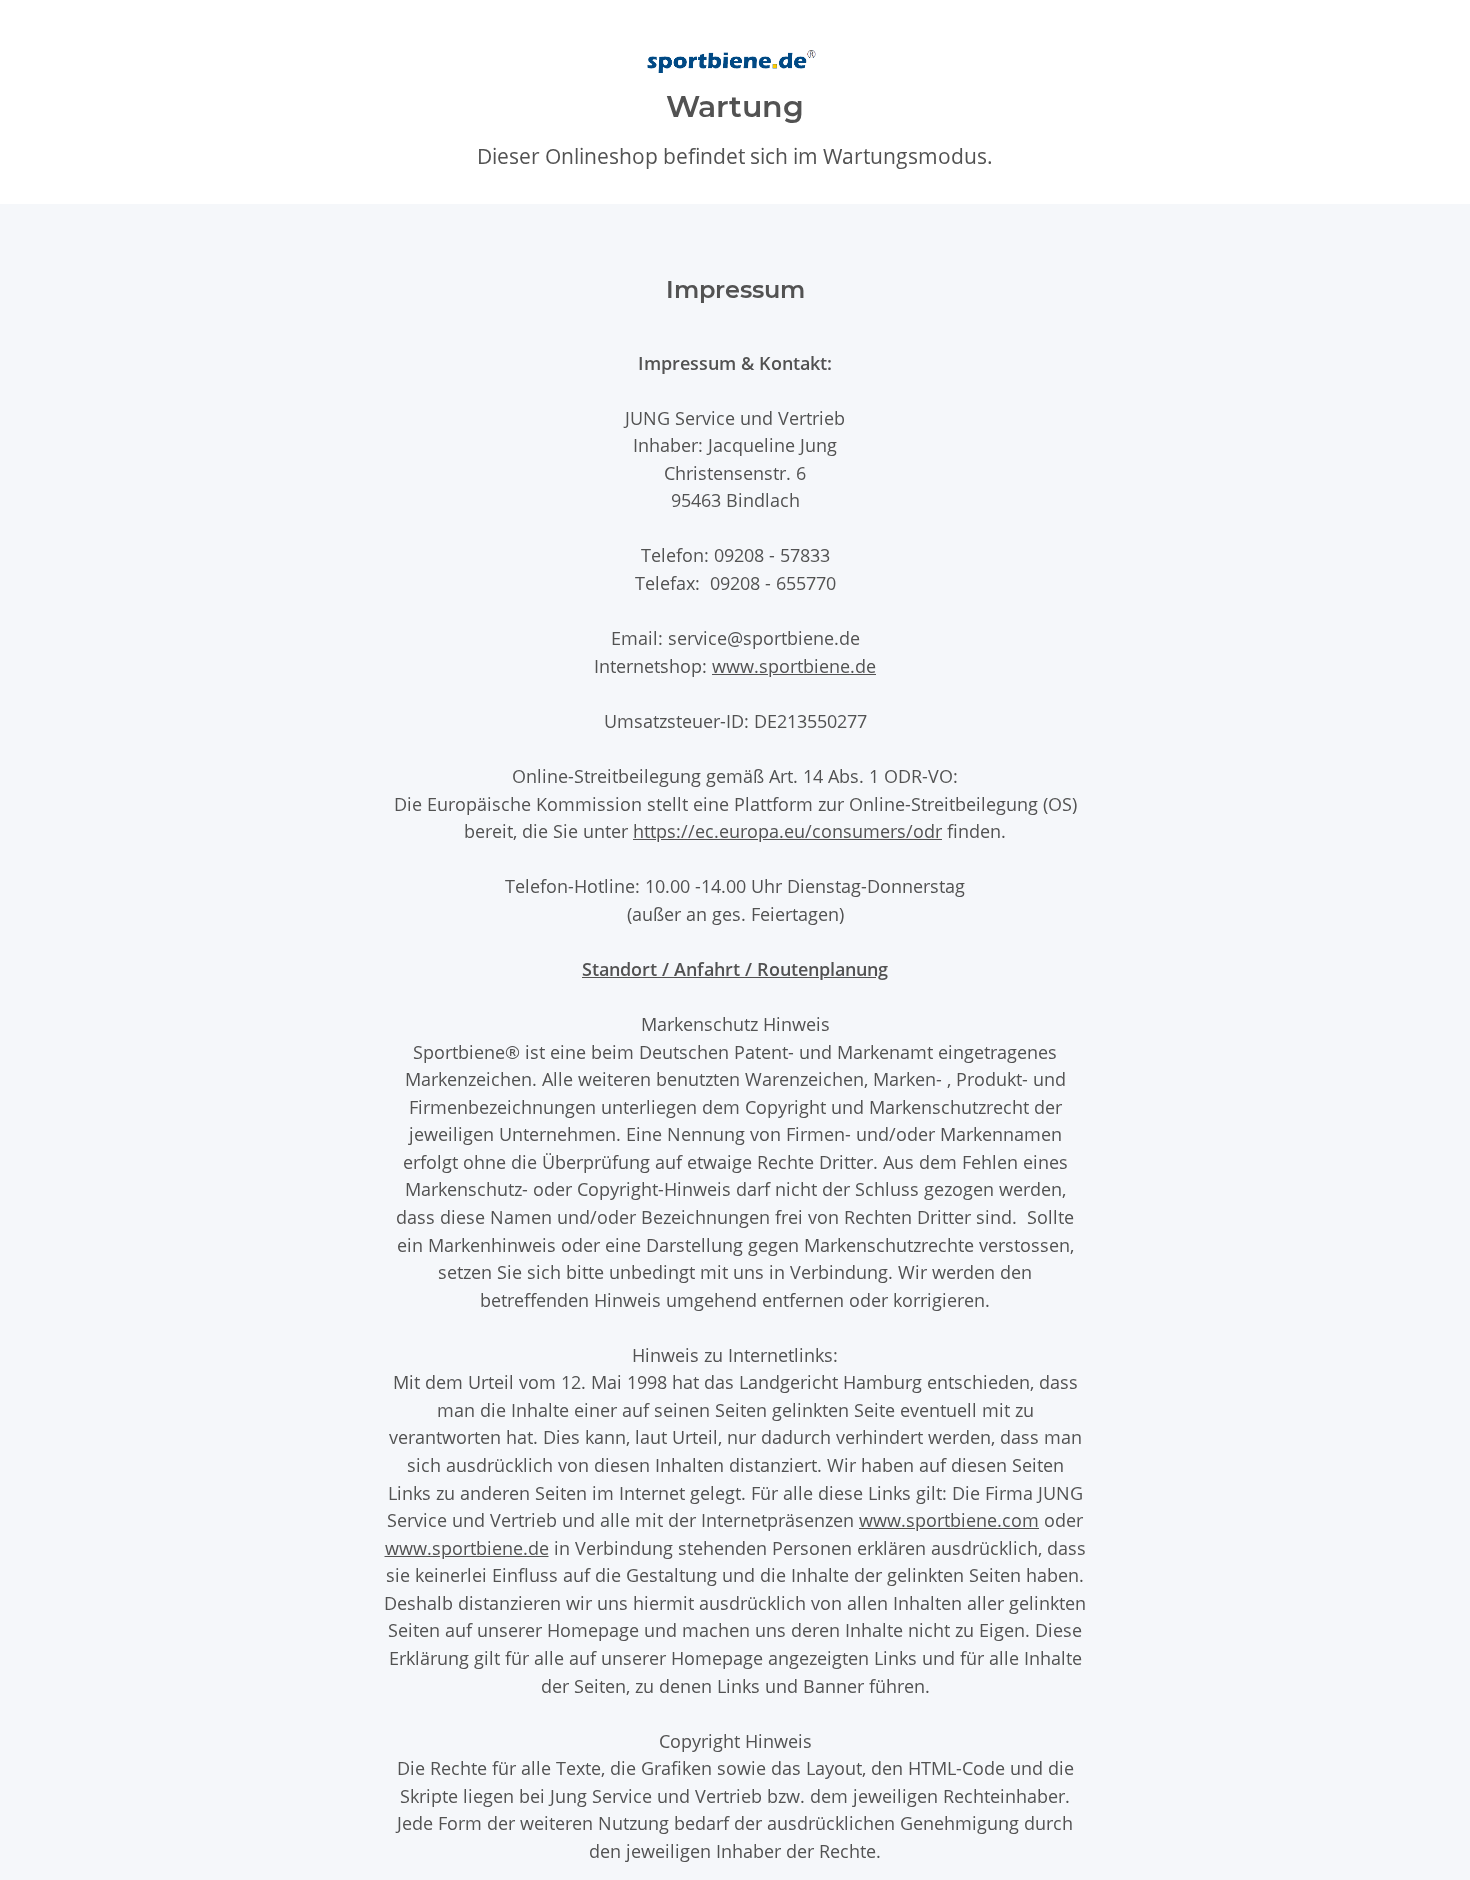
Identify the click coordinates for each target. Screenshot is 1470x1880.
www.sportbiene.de (794, 665)
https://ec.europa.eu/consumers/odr (787, 830)
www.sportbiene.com (949, 1519)
